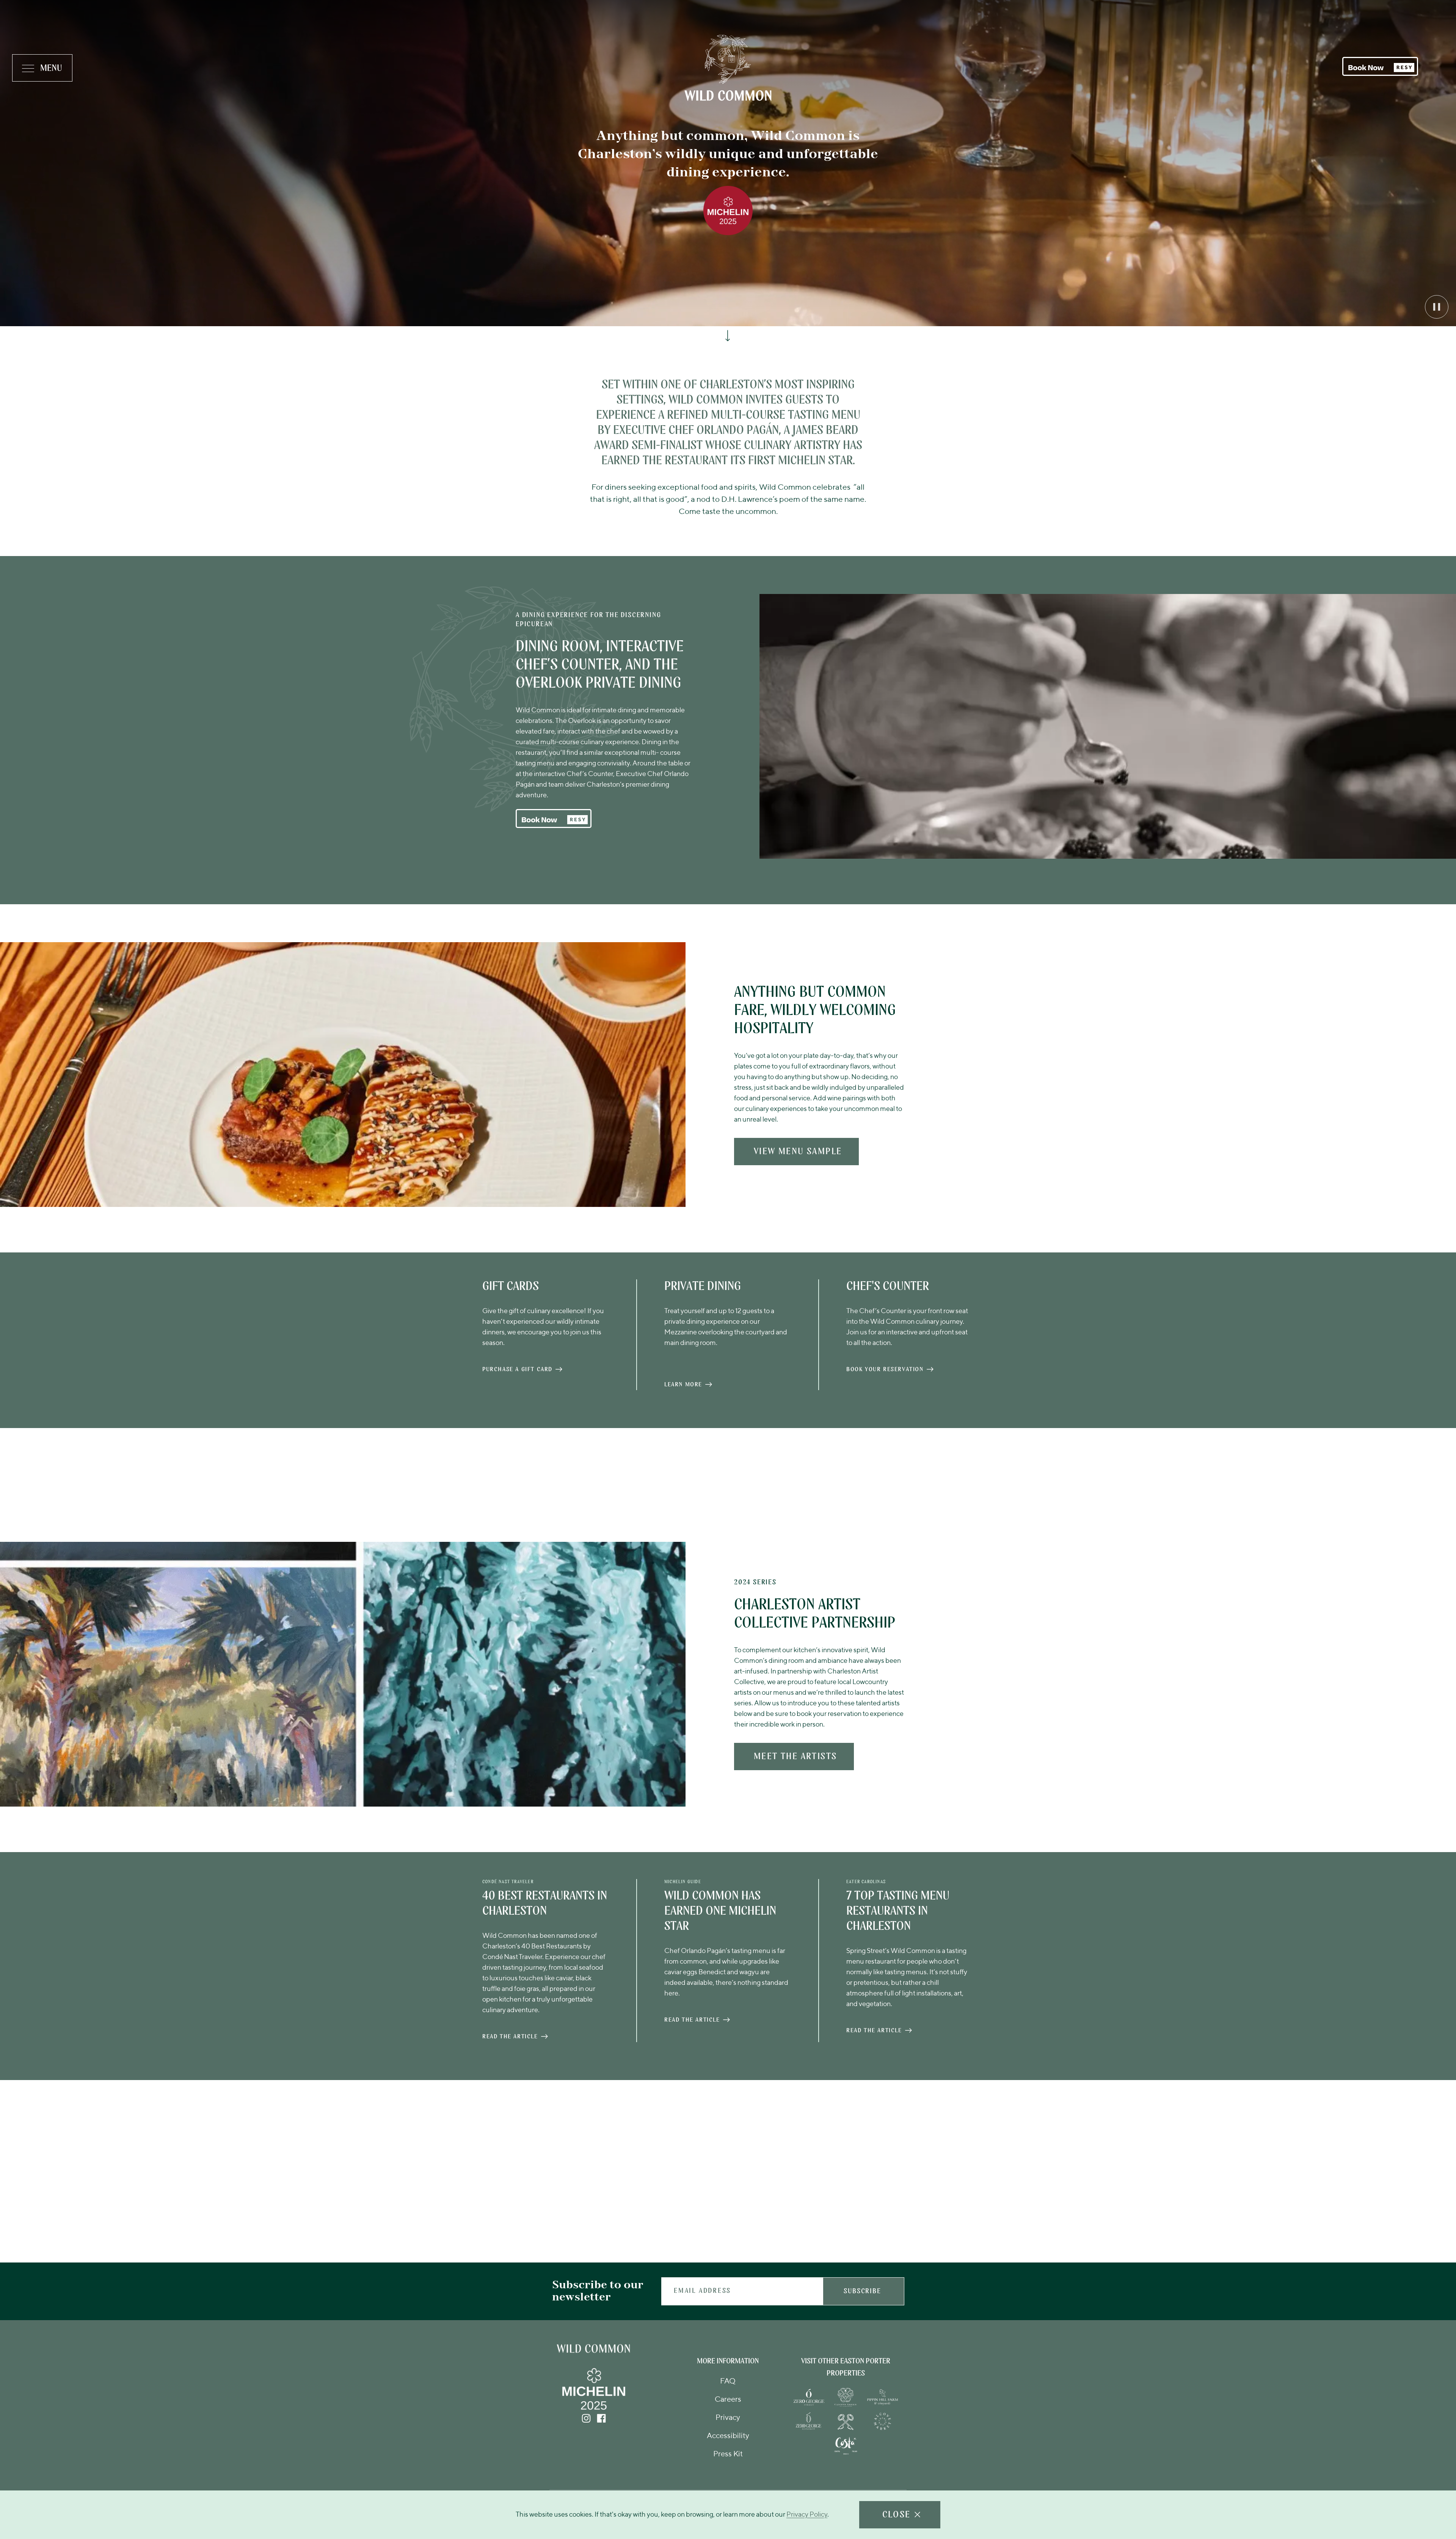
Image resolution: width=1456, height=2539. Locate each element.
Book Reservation (714, 2227)
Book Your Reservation (885, 1371)
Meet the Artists (795, 1761)
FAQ (728, 2382)
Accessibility (728, 2436)
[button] (1380, 66)
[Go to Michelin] (594, 2410)
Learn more (683, 1386)
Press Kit (728, 2454)
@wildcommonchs (775, 2123)
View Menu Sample (798, 1152)
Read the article (510, 2038)
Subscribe (862, 2292)
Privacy (728, 2418)
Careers (728, 2400)
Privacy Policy (807, 2515)
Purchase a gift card (517, 1371)
